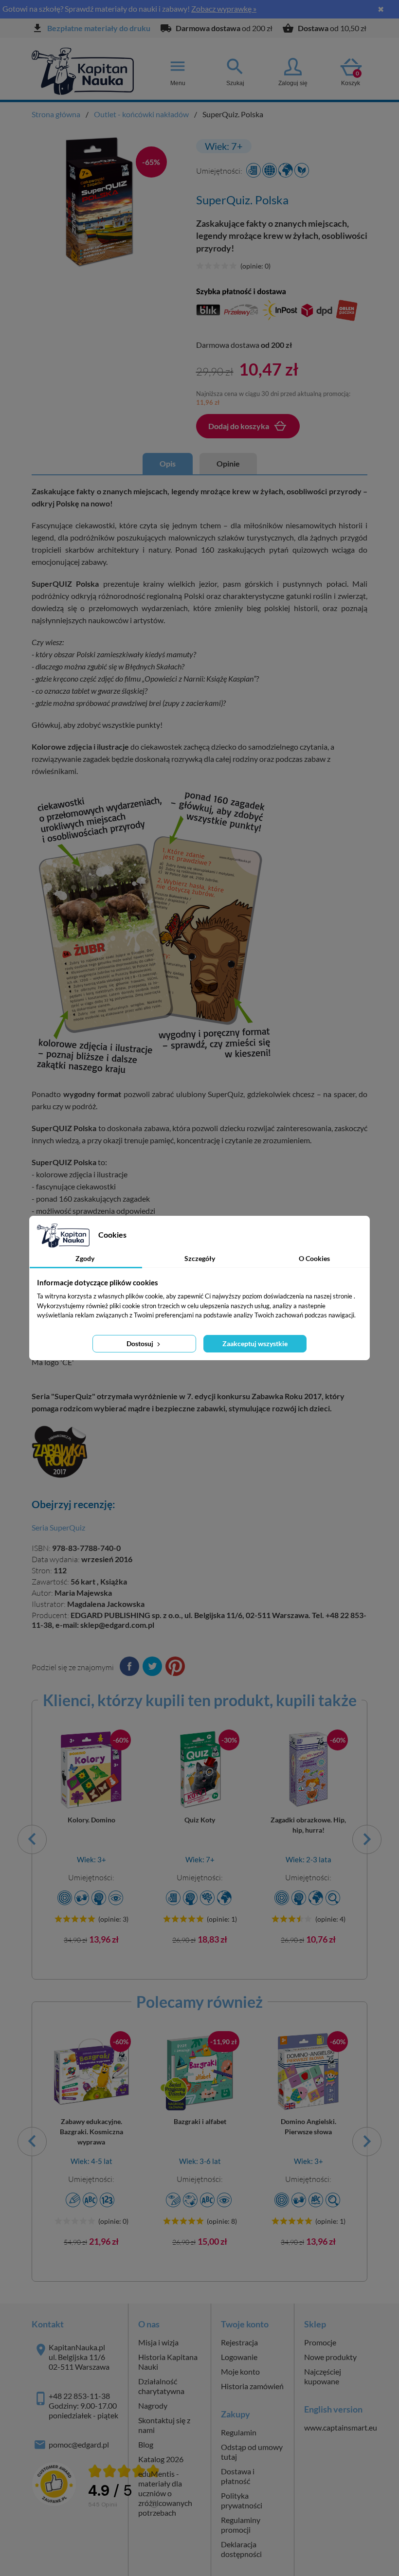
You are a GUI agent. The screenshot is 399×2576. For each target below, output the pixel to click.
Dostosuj (141, 1343)
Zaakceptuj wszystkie (255, 1343)
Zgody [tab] (85, 1258)
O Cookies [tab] (314, 1258)
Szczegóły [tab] (200, 1258)
